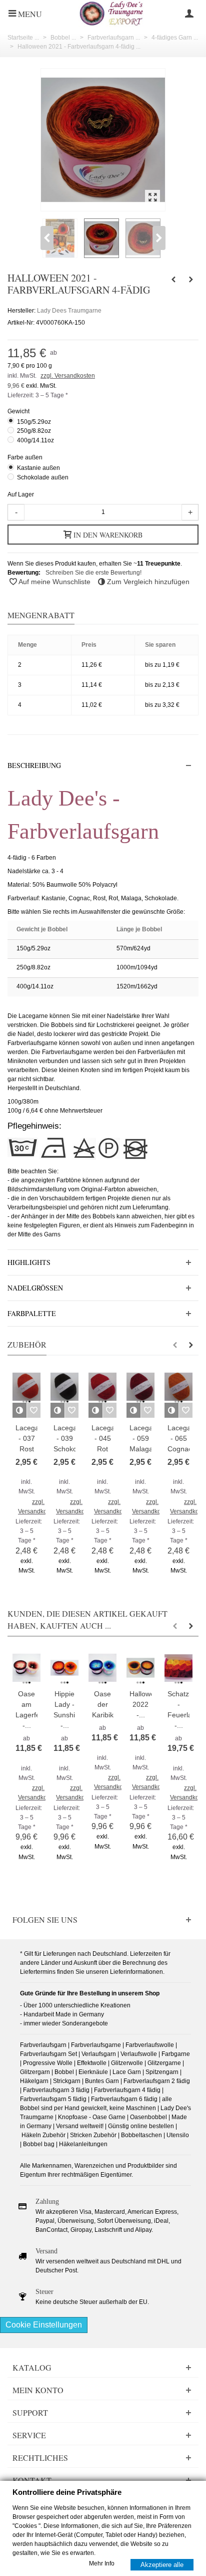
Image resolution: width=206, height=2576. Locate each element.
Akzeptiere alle (162, 2564)
